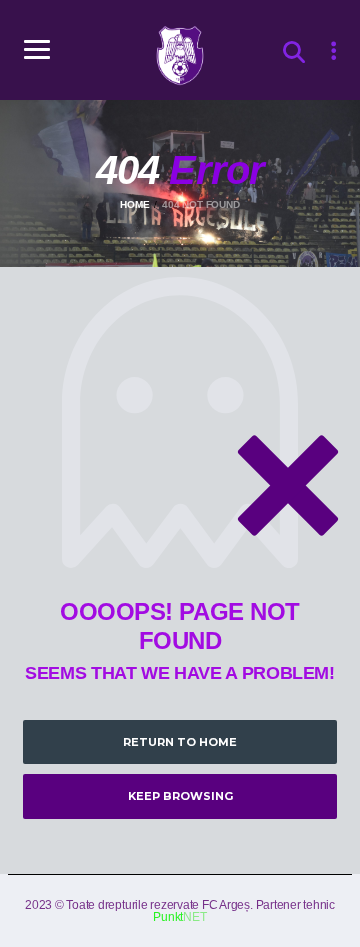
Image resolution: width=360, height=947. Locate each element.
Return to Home (180, 742)
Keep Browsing (180, 796)
